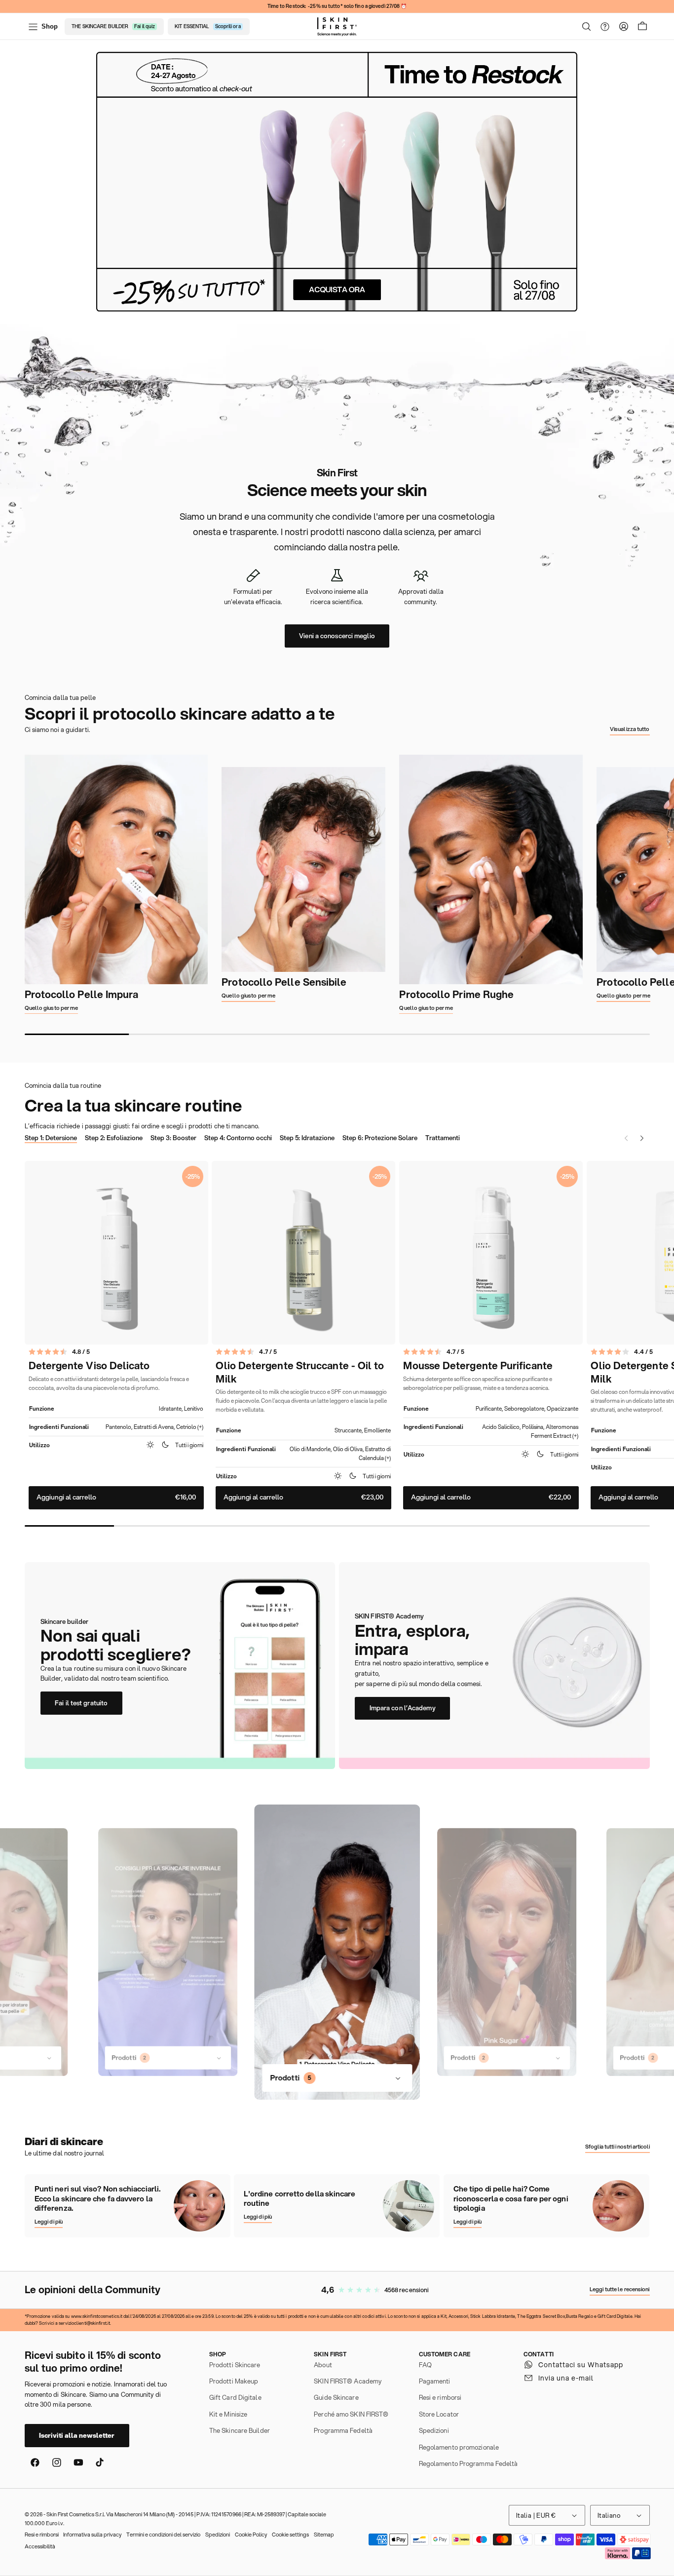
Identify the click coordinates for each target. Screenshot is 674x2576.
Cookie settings (290, 2535)
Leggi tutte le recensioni (619, 2289)
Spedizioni (434, 2430)
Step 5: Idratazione (307, 1138)
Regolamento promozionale (459, 2447)
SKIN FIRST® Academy (348, 2381)
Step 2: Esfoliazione (114, 1138)
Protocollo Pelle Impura (82, 995)
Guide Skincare (336, 2397)
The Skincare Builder (240, 2430)
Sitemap (324, 2535)
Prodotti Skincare (235, 2365)
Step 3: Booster (173, 1138)
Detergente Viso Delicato (89, 1366)
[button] (587, 27)
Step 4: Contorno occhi (238, 1138)
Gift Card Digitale (235, 2397)
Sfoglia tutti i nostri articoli (618, 2147)
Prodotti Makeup (234, 2381)
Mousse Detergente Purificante (478, 1366)
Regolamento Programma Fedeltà (468, 2463)
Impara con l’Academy (403, 1708)
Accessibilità (40, 2546)
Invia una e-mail (566, 2378)
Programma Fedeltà (343, 2430)
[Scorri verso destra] (671, 884)
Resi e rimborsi (440, 2397)
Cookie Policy (251, 2535)
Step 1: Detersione (51, 1138)
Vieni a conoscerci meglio (337, 636)
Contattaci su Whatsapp (581, 2365)
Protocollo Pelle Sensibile (284, 982)
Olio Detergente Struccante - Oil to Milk (300, 1372)
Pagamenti (435, 2381)
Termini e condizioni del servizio (163, 2535)
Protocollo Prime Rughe (456, 995)
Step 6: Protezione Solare (380, 1138)
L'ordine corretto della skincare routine (300, 2199)
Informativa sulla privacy (92, 2535)
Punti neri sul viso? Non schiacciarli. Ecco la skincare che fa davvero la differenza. (97, 2199)
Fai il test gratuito (81, 1703)
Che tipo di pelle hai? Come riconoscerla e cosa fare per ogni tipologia (511, 2199)
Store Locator (439, 2414)
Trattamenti (443, 1138)
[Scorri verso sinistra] (3, 884)
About (323, 2365)
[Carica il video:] (168, 1952)
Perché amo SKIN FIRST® (351, 2414)
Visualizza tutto (630, 729)
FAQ (425, 2365)
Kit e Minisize (228, 2414)
